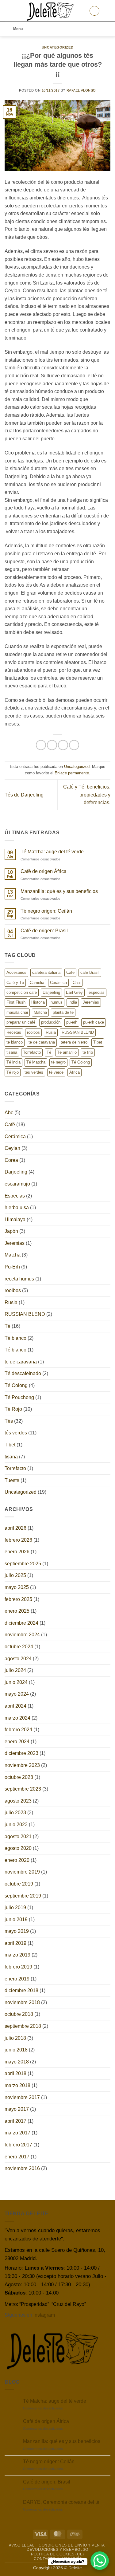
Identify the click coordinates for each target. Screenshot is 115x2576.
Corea (11, 1160)
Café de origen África (44, 871)
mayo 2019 (17, 1931)
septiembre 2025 (23, 1564)
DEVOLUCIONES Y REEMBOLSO (57, 2550)
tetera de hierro (74, 1042)
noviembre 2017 (22, 2097)
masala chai (17, 1012)
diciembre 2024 (21, 1623)
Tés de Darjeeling (24, 795)
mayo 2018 (17, 2062)
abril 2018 (15, 2073)
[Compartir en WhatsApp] (41, 745)
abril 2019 (15, 1943)
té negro (58, 1062)
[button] (8, 11)
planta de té (63, 1012)
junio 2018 (16, 2050)
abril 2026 (15, 1528)
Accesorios (16, 972)
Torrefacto (32, 1052)
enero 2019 (17, 1979)
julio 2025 (15, 1575)
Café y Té (15, 983)
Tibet (98, 1042)
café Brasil (90, 972)
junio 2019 (16, 1919)
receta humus (19, 1279)
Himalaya (15, 1219)
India (73, 1002)
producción (51, 1022)
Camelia (37, 983)
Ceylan (12, 1148)
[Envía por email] (74, 745)
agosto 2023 (18, 1801)
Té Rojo (13, 1409)
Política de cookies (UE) (57, 2554)
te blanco (15, 1042)
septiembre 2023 (23, 1789)
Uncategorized (57, 47)
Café (70, 972)
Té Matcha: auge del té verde (52, 852)
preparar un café (21, 1022)
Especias (15, 1196)
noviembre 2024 (22, 1635)
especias (97, 992)
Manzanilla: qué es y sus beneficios (59, 891)
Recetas (14, 1032)
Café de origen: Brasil (44, 931)
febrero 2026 (18, 1540)
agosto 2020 (18, 1848)
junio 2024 (16, 1682)
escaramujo (17, 1184)
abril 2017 (15, 2121)
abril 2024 (15, 1706)
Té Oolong (81, 1062)
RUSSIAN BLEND (78, 1032)
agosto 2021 (18, 1837)
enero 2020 (17, 1860)
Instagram (44, 2315)
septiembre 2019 (23, 1896)
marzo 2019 (17, 1955)
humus (57, 1002)
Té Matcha (36, 1062)
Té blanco (15, 1338)
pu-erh (72, 1022)
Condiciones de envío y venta (72, 2545)
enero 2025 (17, 1611)
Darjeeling (51, 992)
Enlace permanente (72, 773)
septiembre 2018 (23, 2026)
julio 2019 (15, 1907)
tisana (12, 1052)
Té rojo (13, 1072)
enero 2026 (17, 1552)
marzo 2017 (17, 2133)
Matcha (40, 1012)
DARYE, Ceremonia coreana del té (61, 2502)
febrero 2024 (18, 1730)
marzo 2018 (17, 2085)
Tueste (12, 1480)
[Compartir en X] (63, 745)
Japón (11, 1231)
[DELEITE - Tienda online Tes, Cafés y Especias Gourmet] (51, 11)
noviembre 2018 (22, 2002)
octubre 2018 (19, 2014)
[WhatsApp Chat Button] (100, 2561)
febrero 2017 (18, 2145)
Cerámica (58, 983)
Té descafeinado (23, 1373)
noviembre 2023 (22, 1765)
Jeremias (91, 1002)
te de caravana (42, 1042)
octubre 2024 (19, 1647)
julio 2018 (15, 2038)
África (75, 1072)
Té (49, 1052)
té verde (56, 1072)
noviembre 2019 (22, 1872)
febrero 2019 (18, 1967)
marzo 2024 (17, 1718)
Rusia (51, 1032)
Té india (13, 1062)
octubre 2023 (19, 1777)
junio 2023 (16, 1825)
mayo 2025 (17, 1587)
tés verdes (34, 1072)
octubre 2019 (19, 1884)
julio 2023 (15, 1813)
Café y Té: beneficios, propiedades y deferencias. (87, 795)
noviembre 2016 (22, 2168)
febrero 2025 (18, 1599)
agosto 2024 (18, 1659)
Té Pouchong (19, 1397)
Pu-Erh (12, 1267)
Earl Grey (74, 992)
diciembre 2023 (21, 1753)
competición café (22, 992)
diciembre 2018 (21, 1990)
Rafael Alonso (81, 90)
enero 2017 (17, 2157)
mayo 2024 (17, 1694)
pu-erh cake (94, 1022)
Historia (38, 1002)
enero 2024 (17, 1742)
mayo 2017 (17, 2109)
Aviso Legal (22, 2545)
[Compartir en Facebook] (52, 745)
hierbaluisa (17, 1207)
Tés (9, 1421)
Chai (77, 983)
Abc (9, 1113)
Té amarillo (67, 1052)
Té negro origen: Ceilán (46, 911)
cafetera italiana (46, 972)
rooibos (33, 1032)
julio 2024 (15, 1670)
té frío (88, 1052)
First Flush (16, 1002)
